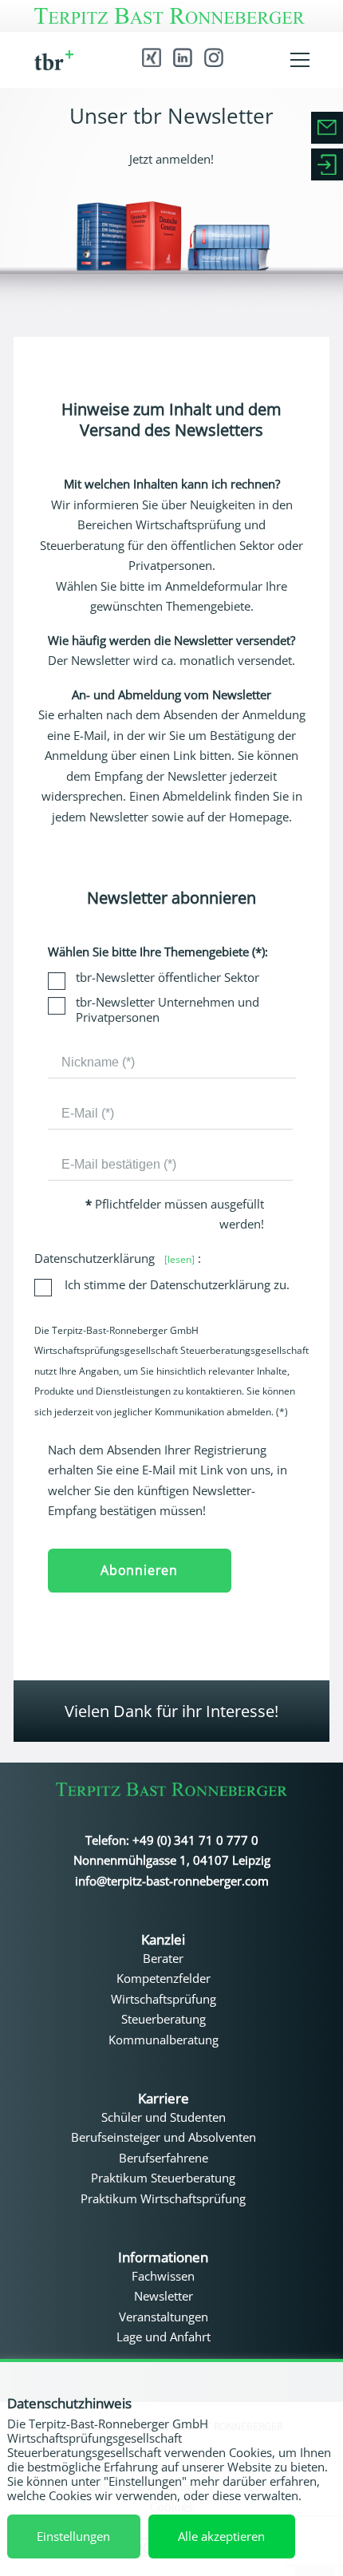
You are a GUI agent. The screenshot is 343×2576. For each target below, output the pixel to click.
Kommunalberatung (164, 2040)
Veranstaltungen (164, 2317)
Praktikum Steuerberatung (163, 2178)
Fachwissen (163, 2276)
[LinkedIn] (183, 57)
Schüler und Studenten (164, 2117)
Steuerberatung (164, 2019)
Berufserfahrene (164, 2158)
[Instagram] (214, 57)
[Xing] (152, 57)
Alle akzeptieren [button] (221, 2536)
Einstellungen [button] (73, 2536)
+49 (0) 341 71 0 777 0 (195, 1840)
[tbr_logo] (63, 60)
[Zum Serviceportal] (327, 164)
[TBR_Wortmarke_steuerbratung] (172, 16)
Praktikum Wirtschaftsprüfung (163, 2198)
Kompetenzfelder (164, 1978)
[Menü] (300, 60)
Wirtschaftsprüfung (164, 1999)
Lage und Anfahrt (164, 2337)
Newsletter (164, 2296)
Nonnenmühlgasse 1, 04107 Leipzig (172, 1860)
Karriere (164, 2099)
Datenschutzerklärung (114, 1258)
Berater (163, 1958)
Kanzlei (163, 1940)
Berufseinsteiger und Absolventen (164, 2137)
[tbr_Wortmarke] (171, 1793)
